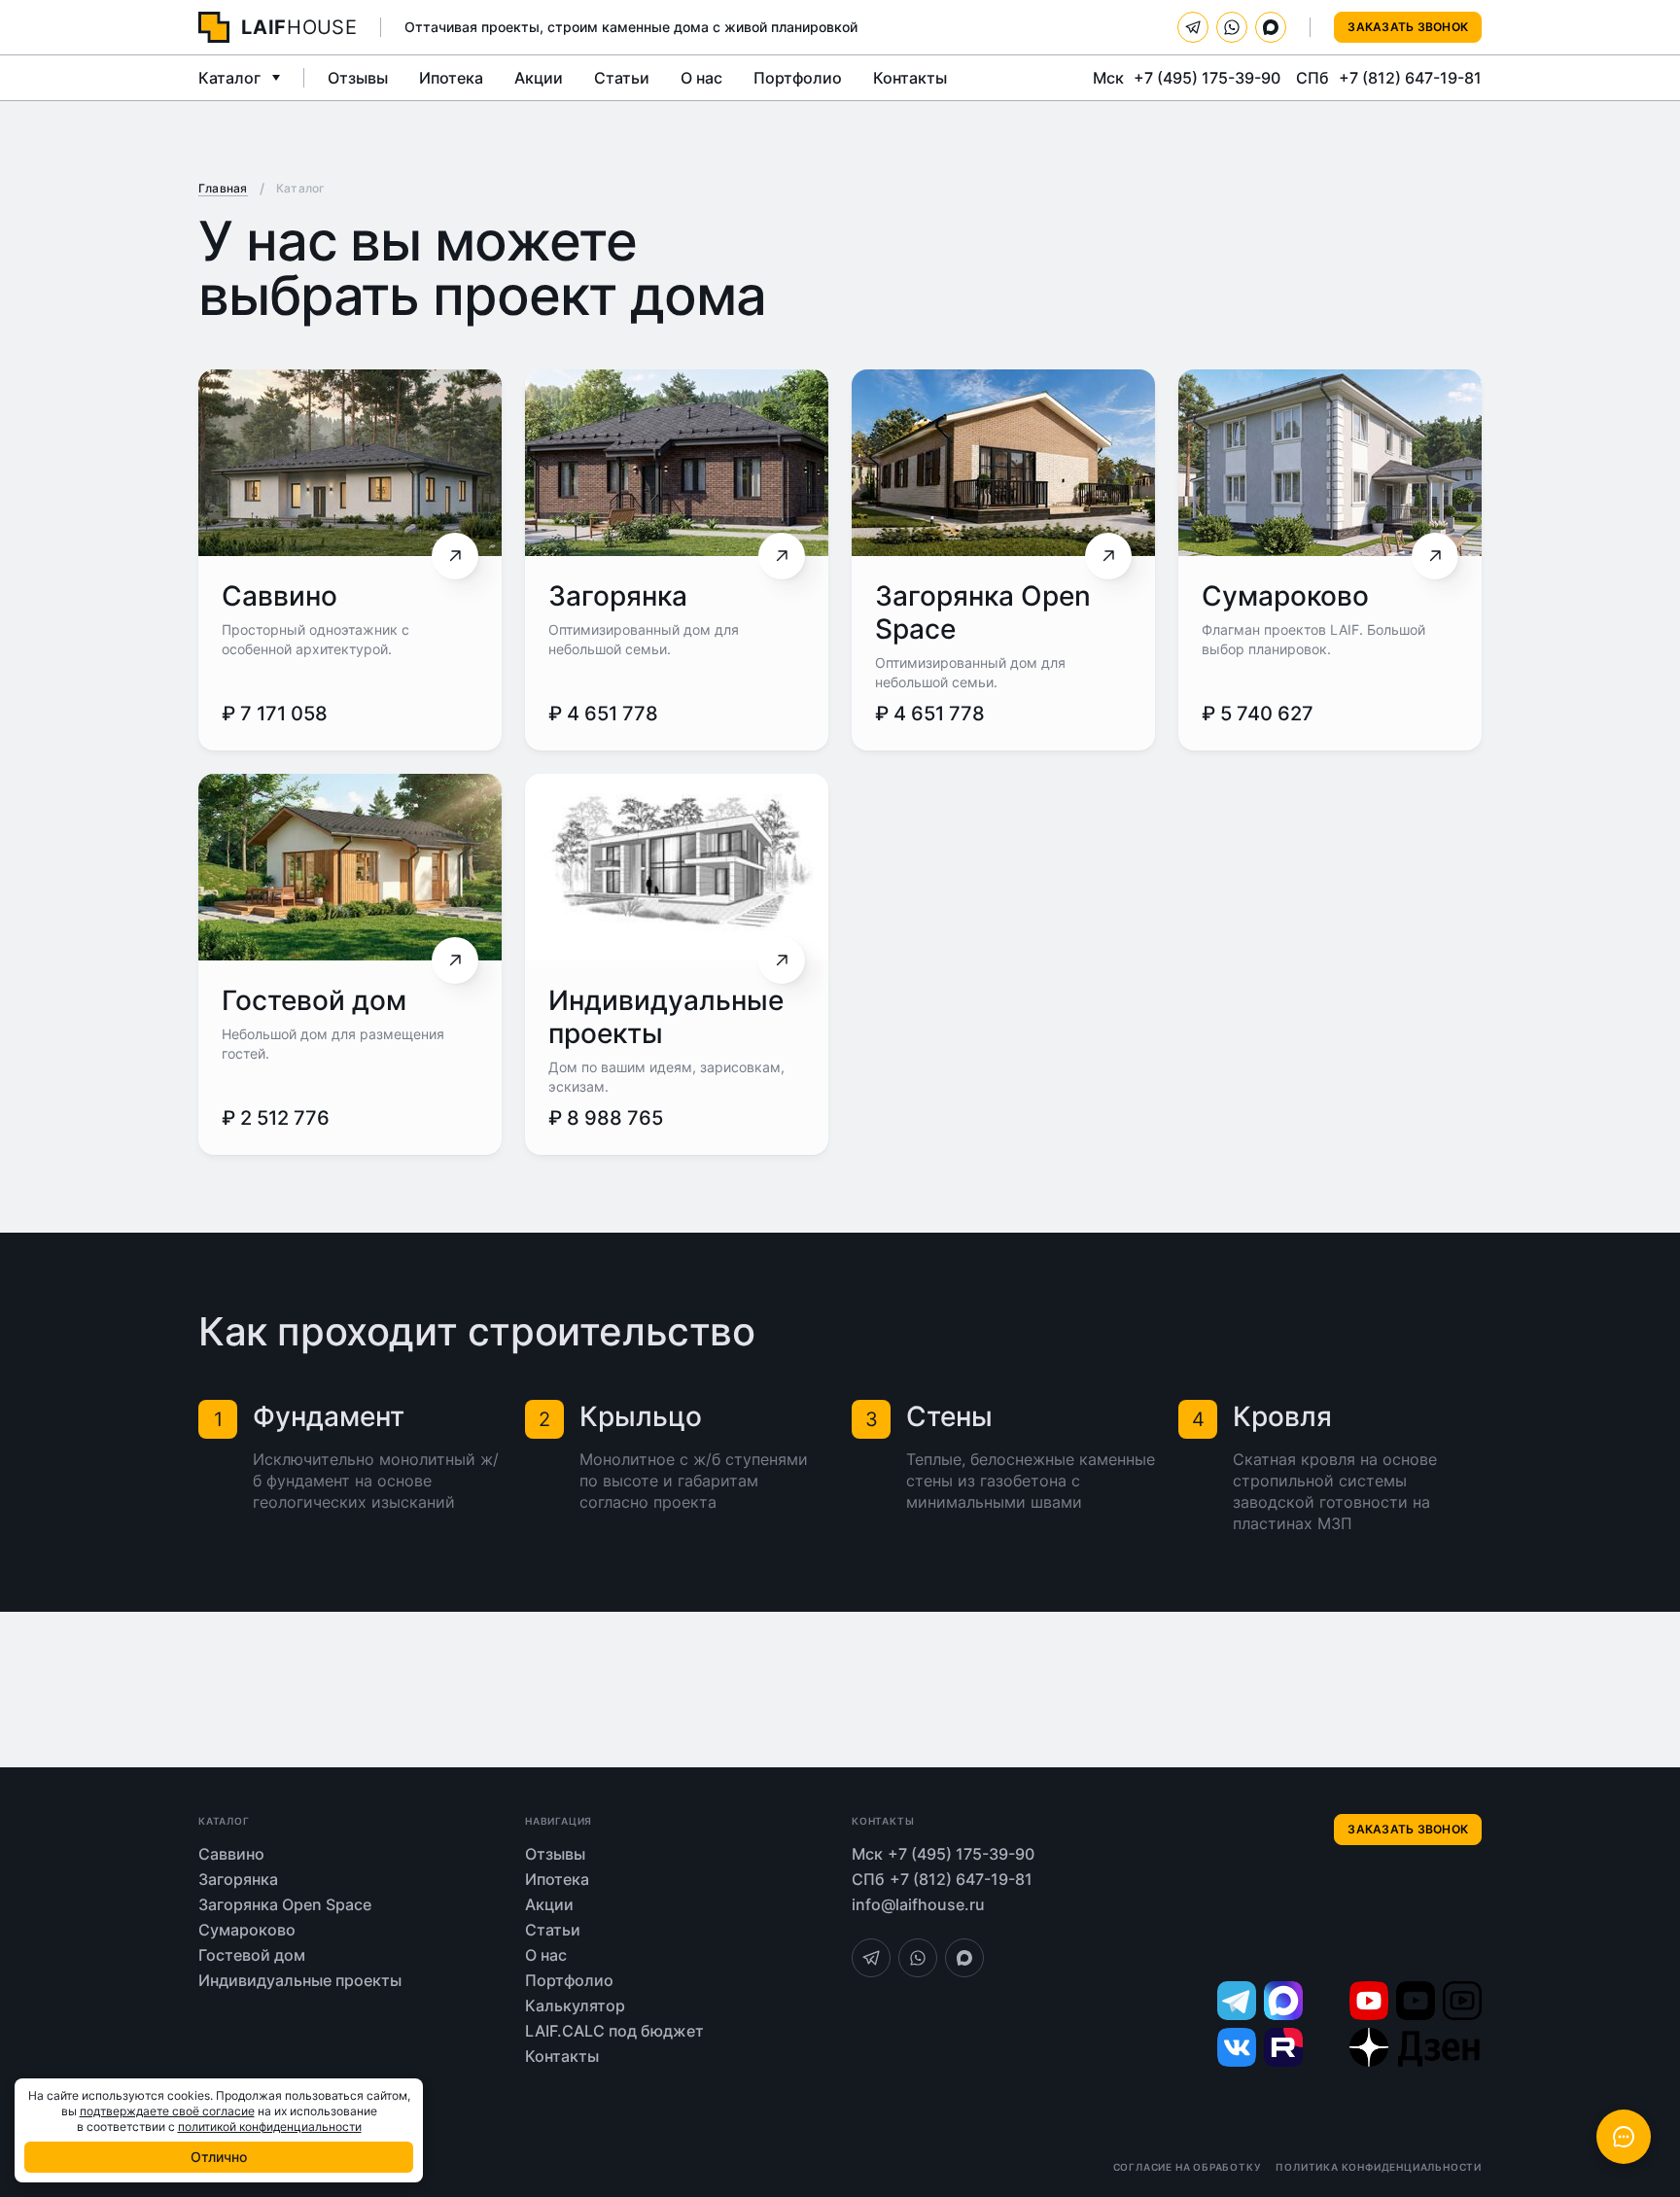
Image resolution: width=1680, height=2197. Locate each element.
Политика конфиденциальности (1379, 2167)
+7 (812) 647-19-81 (1410, 78)
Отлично (219, 2157)
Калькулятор (575, 2005)
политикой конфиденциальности (270, 2127)
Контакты (910, 78)
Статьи (622, 78)
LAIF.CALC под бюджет (614, 2031)
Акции (539, 78)
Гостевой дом (314, 1000)
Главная (223, 188)
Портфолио (798, 78)
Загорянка (618, 596)
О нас (701, 78)
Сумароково (1285, 596)
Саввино (280, 596)
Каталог (229, 78)
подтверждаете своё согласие (167, 2111)
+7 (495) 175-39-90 (1207, 78)
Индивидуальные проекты (300, 1980)
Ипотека (451, 78)
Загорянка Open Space (285, 1904)
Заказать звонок (1408, 27)
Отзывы (358, 78)
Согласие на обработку (1188, 2167)
